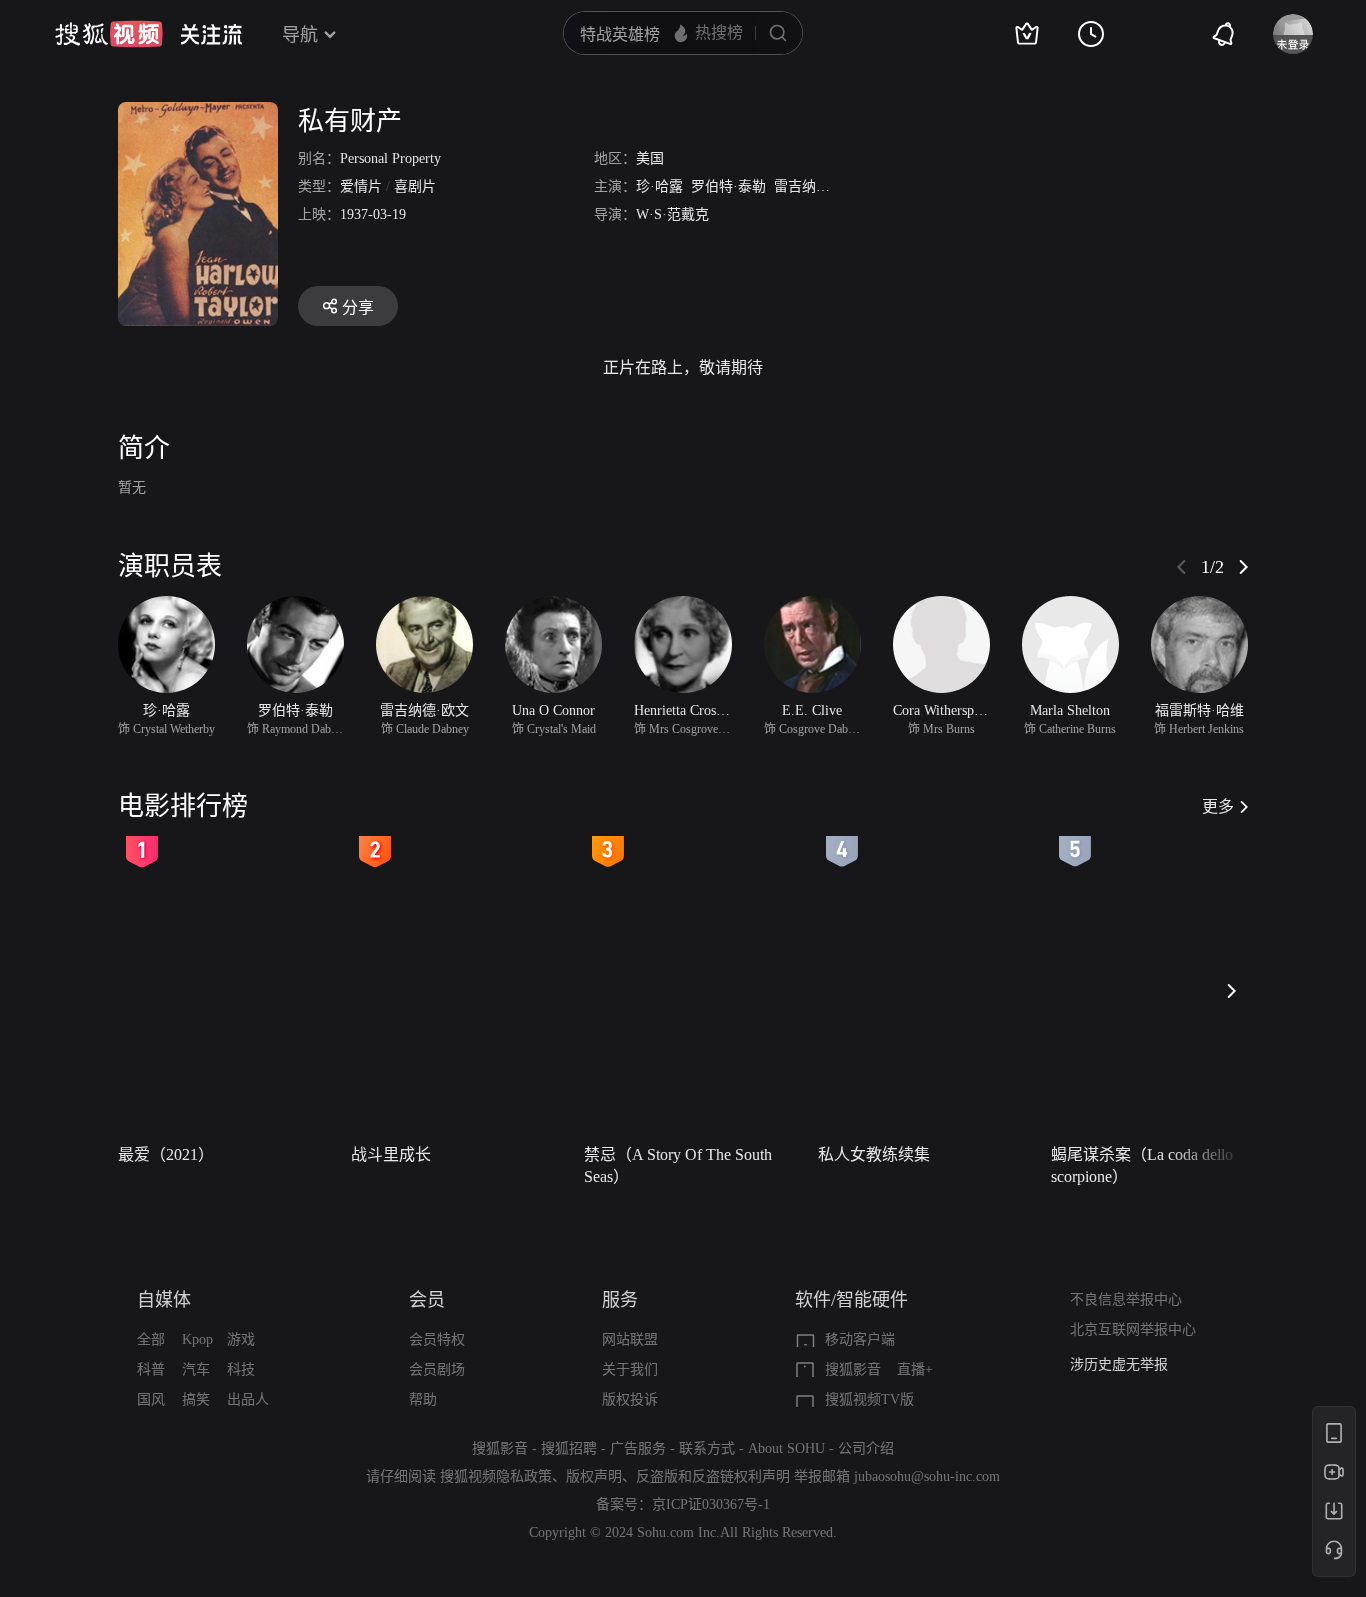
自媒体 (164, 1300)
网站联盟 (630, 1339)
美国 (650, 158)
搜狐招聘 (569, 1448)
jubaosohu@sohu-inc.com (927, 1476)
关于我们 (630, 1369)
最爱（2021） (166, 1154)
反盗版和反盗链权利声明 (713, 1476)
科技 (241, 1369)
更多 (1218, 806)
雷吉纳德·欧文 (818, 186)
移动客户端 (860, 1339)
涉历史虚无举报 (1119, 1364)
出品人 (248, 1399)
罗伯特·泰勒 (728, 186)
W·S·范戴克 (672, 214)
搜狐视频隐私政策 (496, 1476)
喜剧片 (415, 186)
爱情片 (361, 186)
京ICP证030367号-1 (711, 1504)
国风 (151, 1399)
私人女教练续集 (874, 1154)
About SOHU (786, 1448)
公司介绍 (866, 1448)
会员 (427, 1300)
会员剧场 (437, 1369)
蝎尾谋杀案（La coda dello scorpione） (1142, 1165)
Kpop (197, 1339)
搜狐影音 (853, 1369)
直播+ (915, 1369)
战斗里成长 (391, 1154)
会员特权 (437, 1339)
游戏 (241, 1339)
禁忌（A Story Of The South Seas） (678, 1165)
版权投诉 (630, 1399)
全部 (151, 1339)
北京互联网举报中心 (1133, 1329)
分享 (358, 307)
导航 (300, 35)
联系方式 (707, 1448)
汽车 (196, 1369)
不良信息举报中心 (1126, 1299)
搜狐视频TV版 (869, 1399)
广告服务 (638, 1448)
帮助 (423, 1399)
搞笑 (196, 1399)
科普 (151, 1369)
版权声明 (594, 1476)
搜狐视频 (109, 34)
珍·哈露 (659, 186)
